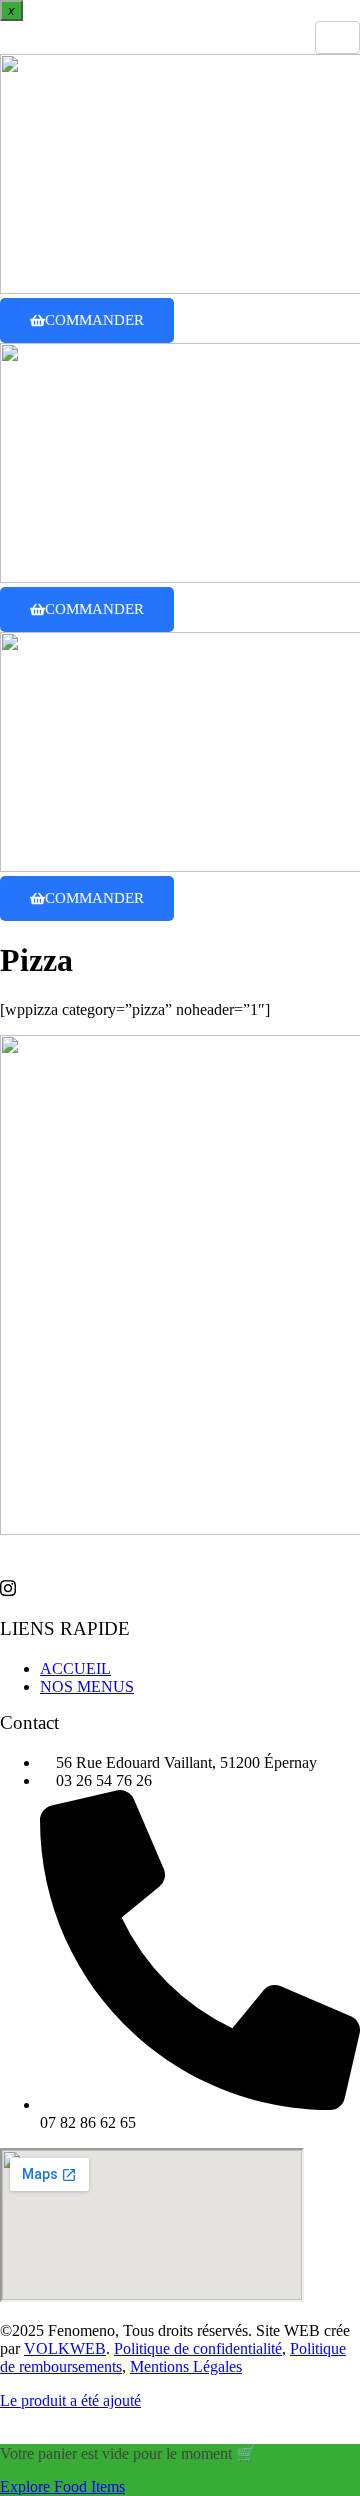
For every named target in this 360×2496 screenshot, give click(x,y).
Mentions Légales (186, 2366)
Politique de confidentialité (198, 2348)
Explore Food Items (62, 2486)
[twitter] (180, 1587)
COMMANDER (94, 320)
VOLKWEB (65, 2348)
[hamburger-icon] (337, 37)
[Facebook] (180, 1548)
